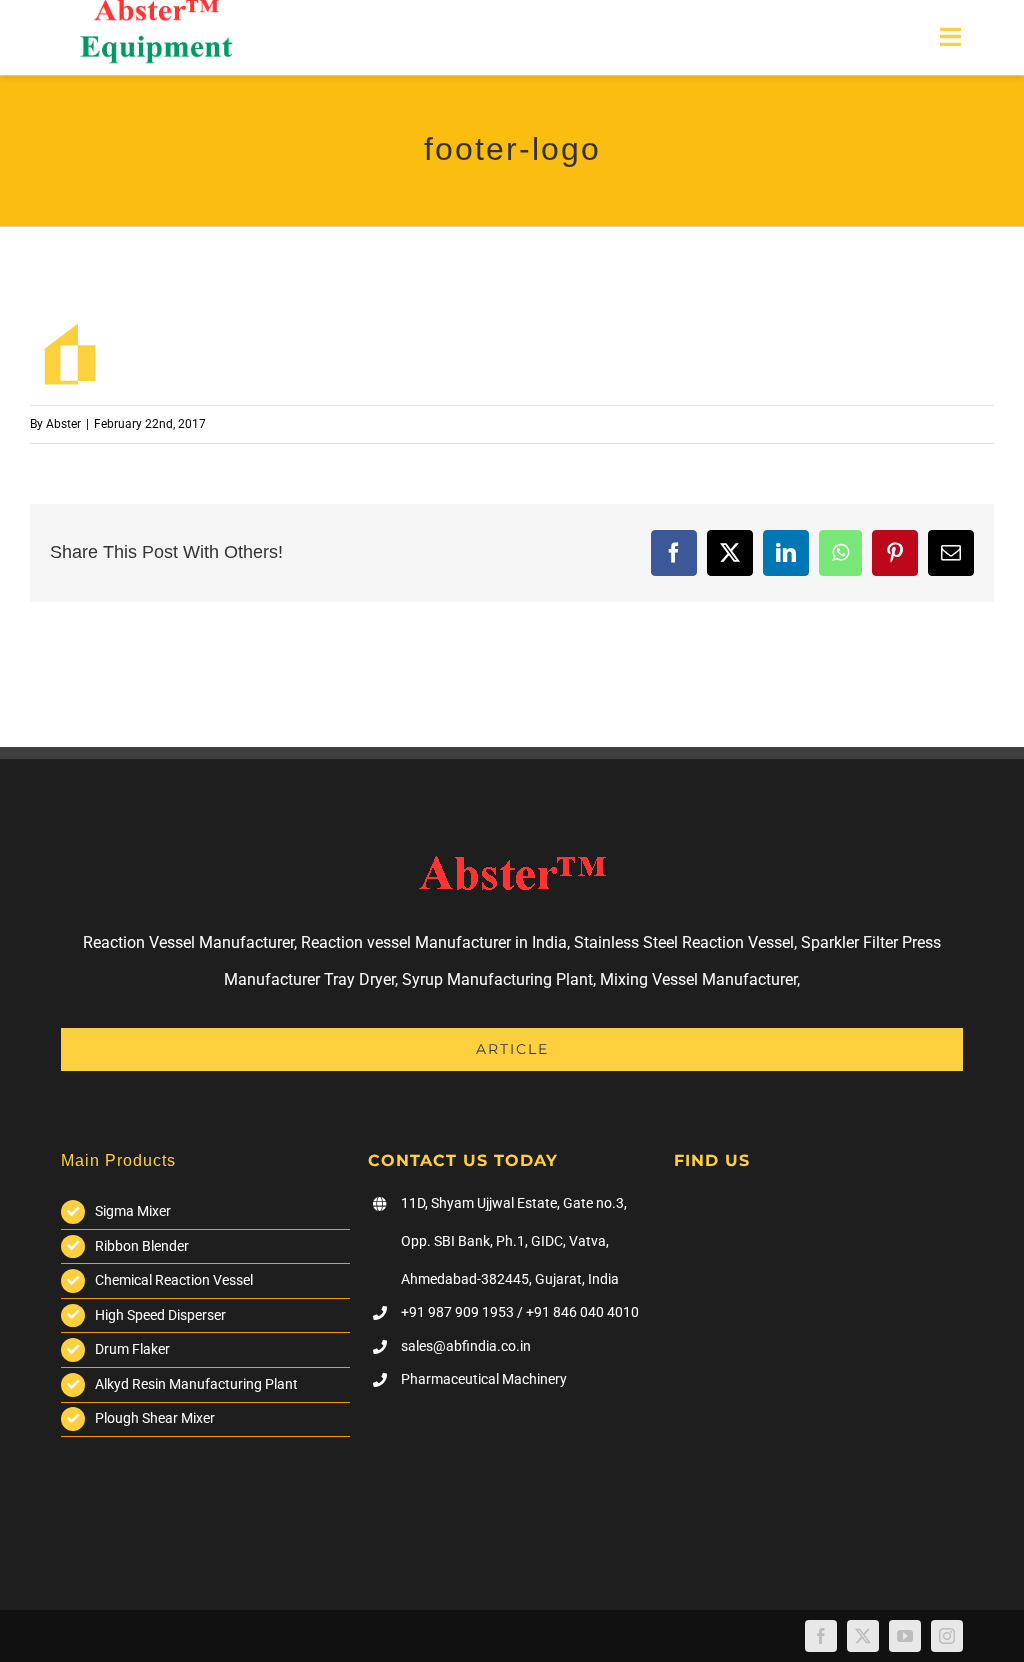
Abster (63, 424)
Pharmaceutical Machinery (484, 1379)
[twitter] (863, 1636)
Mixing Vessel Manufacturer (698, 979)
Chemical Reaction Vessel (174, 1280)
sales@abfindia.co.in (466, 1346)
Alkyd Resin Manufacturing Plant (196, 1384)
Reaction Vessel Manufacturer (188, 942)
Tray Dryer (359, 979)
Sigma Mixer (133, 1211)
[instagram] (947, 1636)
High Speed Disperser (160, 1315)
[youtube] (905, 1636)
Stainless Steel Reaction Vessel (684, 942)
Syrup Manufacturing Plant (497, 979)
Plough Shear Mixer (155, 1418)
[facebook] (821, 1636)
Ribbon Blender (142, 1246)
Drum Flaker (132, 1349)
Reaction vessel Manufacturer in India (434, 942)
